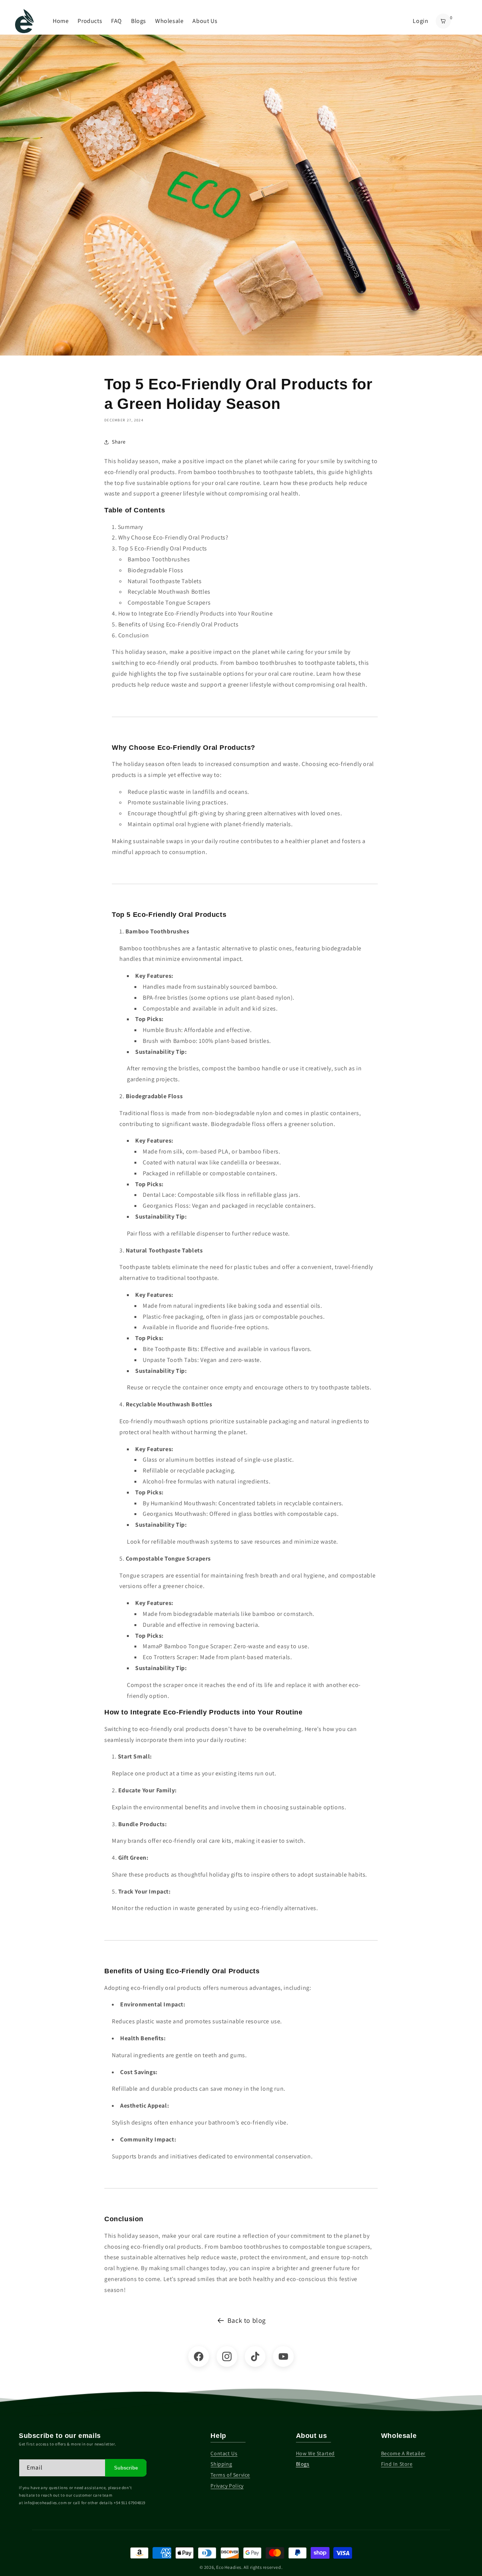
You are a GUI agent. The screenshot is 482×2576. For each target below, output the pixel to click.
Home (61, 21)
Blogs (139, 21)
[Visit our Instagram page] (227, 2356)
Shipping (221, 2464)
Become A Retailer (403, 2453)
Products (90, 21)
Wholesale (169, 21)
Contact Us (224, 2453)
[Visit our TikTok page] (255, 2356)
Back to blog (247, 2320)
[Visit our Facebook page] (199, 2356)
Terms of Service (230, 2475)
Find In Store (397, 2464)
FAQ (117, 21)
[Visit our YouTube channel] (283, 2356)
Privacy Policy (227, 2486)
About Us (205, 21)
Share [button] (119, 442)
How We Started (315, 2453)
